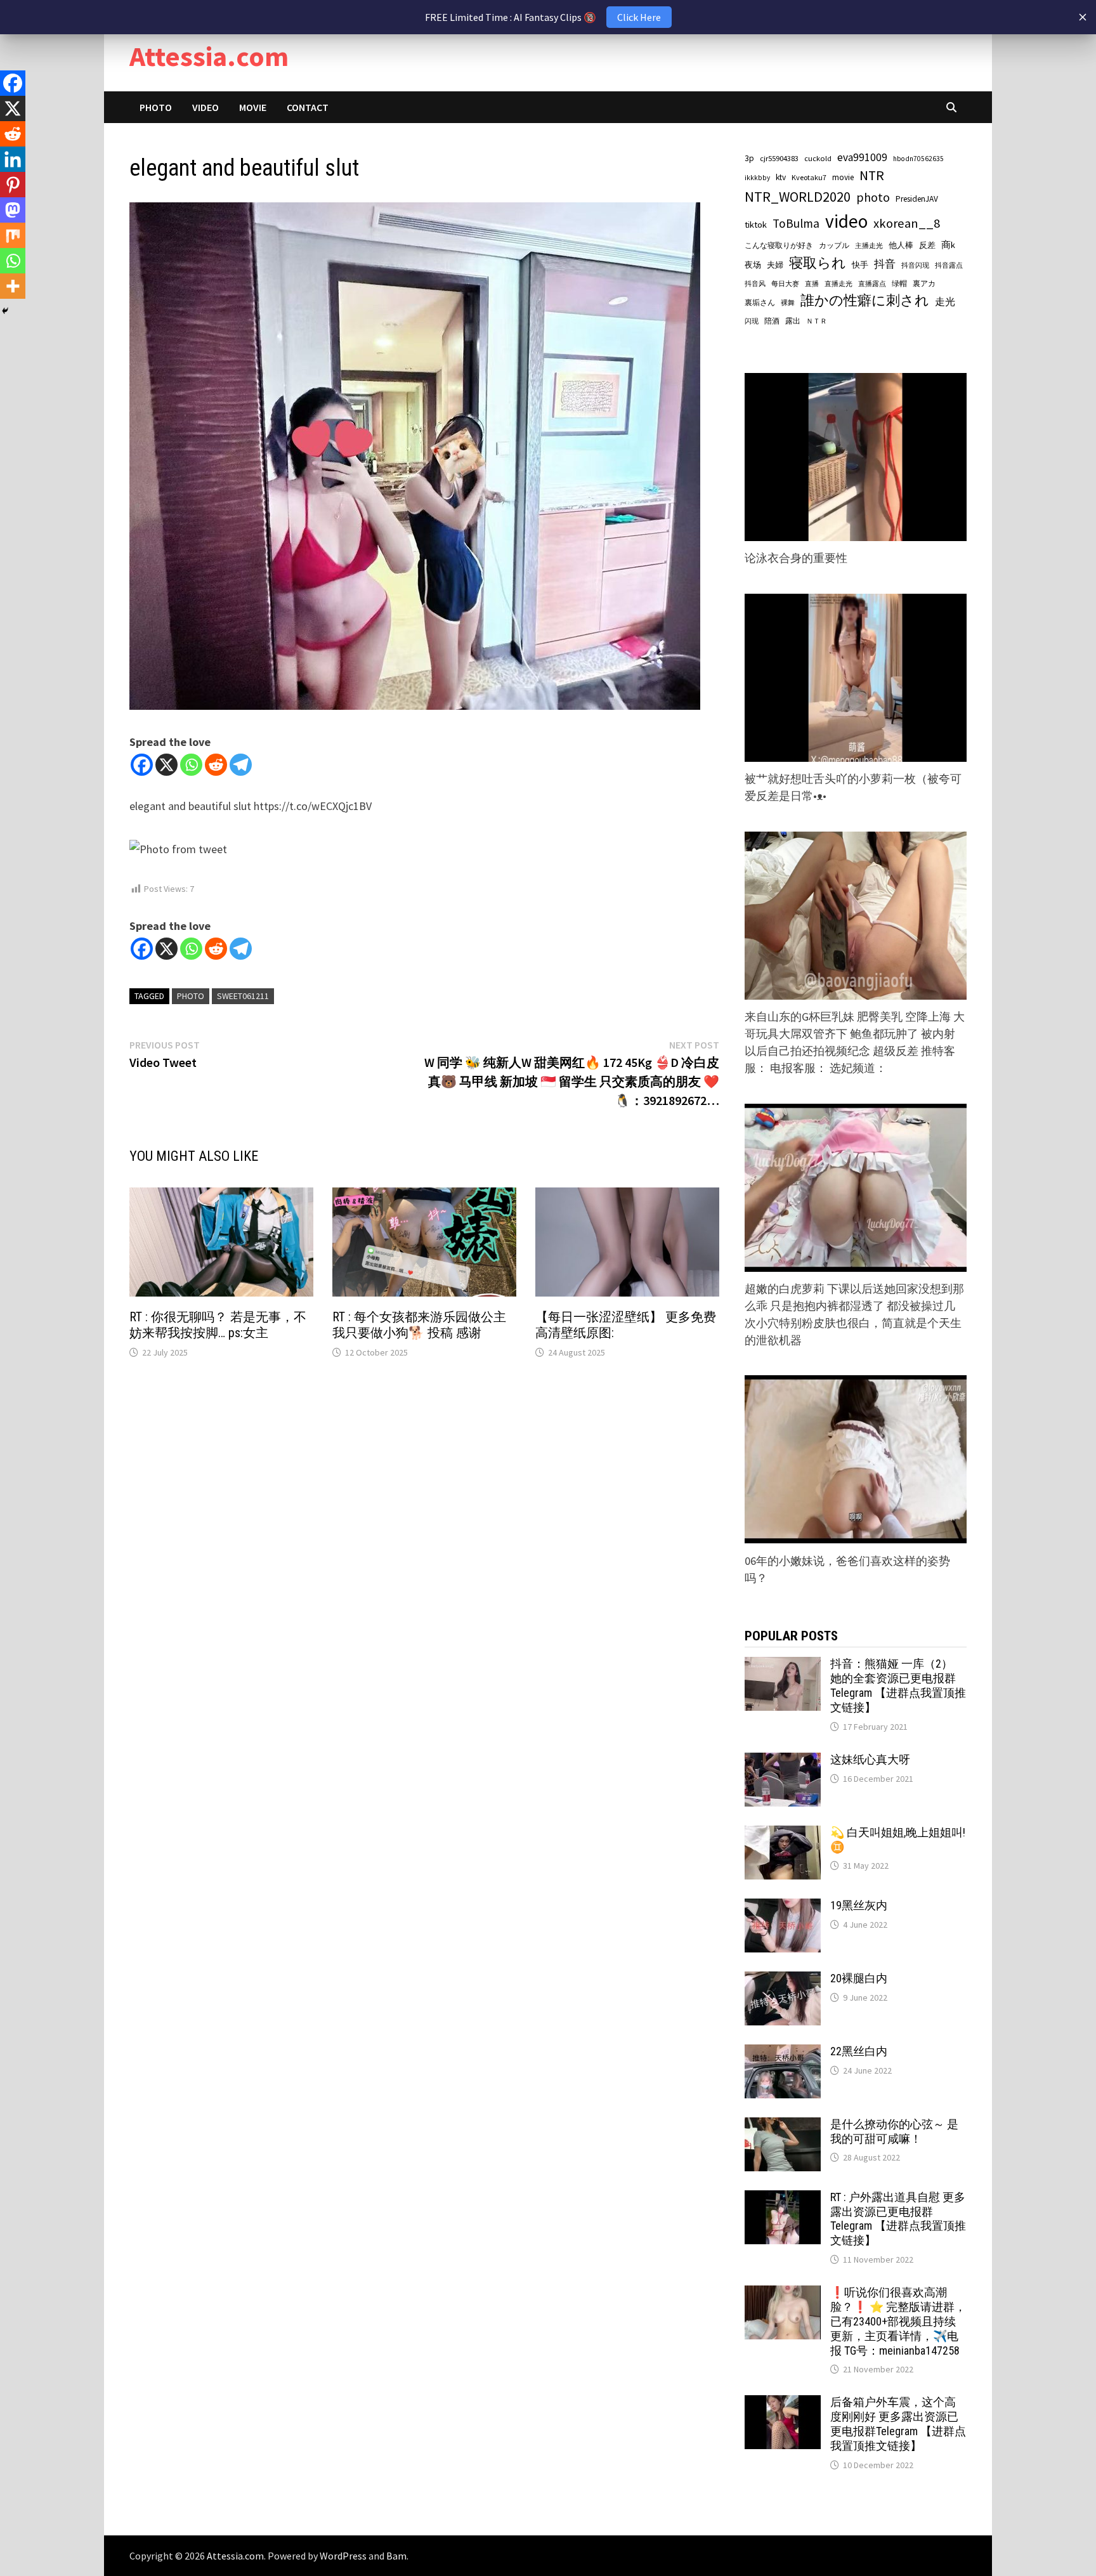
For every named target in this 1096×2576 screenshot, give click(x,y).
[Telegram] (241, 765)
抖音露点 (949, 265)
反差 (927, 245)
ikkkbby (757, 178)
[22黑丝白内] (783, 2053)
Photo (156, 107)
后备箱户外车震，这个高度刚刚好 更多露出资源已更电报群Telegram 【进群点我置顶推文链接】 (898, 2424)
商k (948, 245)
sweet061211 (243, 996)
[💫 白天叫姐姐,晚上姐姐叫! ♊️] (783, 1834)
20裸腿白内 (859, 1978)
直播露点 (872, 284)
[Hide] (5, 311)
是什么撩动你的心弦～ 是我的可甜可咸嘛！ (894, 2131)
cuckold (818, 158)
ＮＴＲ (817, 321)
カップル (834, 245)
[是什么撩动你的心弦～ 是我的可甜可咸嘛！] (783, 2126)
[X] (166, 765)
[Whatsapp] (191, 765)
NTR (872, 175)
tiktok (756, 225)
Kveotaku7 (809, 177)
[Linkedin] (13, 159)
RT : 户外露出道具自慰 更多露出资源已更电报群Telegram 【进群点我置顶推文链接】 (898, 2219)
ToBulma (796, 223)
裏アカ (924, 283)
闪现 (752, 321)
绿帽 (899, 284)
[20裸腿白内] (783, 1980)
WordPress (343, 2556)
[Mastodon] (13, 210)
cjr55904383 (779, 158)
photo (191, 996)
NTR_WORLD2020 (798, 197)
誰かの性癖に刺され (865, 300)
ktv (781, 177)
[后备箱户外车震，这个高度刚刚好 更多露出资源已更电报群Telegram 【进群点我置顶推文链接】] (783, 2404)
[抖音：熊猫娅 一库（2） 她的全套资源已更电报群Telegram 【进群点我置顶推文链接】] (783, 1665)
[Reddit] (216, 765)
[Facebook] (142, 765)
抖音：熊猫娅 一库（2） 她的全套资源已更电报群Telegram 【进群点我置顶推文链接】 (898, 1685)
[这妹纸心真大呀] (783, 1761)
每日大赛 (785, 284)
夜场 (753, 265)
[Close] (1083, 17)
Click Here (639, 17)
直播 (812, 284)
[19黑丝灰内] (783, 1907)
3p (749, 158)
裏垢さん (760, 302)
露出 (793, 321)
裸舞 (788, 303)
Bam (396, 2556)
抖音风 (755, 284)
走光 (945, 301)
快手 (860, 265)
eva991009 (862, 157)
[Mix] (13, 235)
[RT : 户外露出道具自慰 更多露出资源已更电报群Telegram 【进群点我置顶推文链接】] (783, 2199)
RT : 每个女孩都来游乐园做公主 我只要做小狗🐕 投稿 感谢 (419, 1325)
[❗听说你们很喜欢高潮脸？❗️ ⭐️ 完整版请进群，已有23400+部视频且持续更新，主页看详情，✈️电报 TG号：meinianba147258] (783, 2294)
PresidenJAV (917, 199)
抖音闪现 (915, 265)
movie (843, 177)
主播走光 (869, 246)
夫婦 (775, 265)
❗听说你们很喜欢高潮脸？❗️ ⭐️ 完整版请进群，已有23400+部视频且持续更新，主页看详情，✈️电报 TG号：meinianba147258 (898, 2321)
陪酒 (772, 321)
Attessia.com (209, 56)
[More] (13, 286)
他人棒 (901, 245)
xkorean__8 (907, 223)
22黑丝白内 (859, 2051)
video (846, 221)
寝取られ (818, 263)
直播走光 (838, 284)
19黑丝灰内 (859, 1905)
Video (205, 107)
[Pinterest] (13, 185)
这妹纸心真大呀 (870, 1759)
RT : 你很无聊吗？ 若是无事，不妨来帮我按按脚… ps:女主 (218, 1325)
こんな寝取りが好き (779, 245)
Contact (308, 107)
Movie (253, 107)
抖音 (885, 264)
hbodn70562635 (918, 159)
